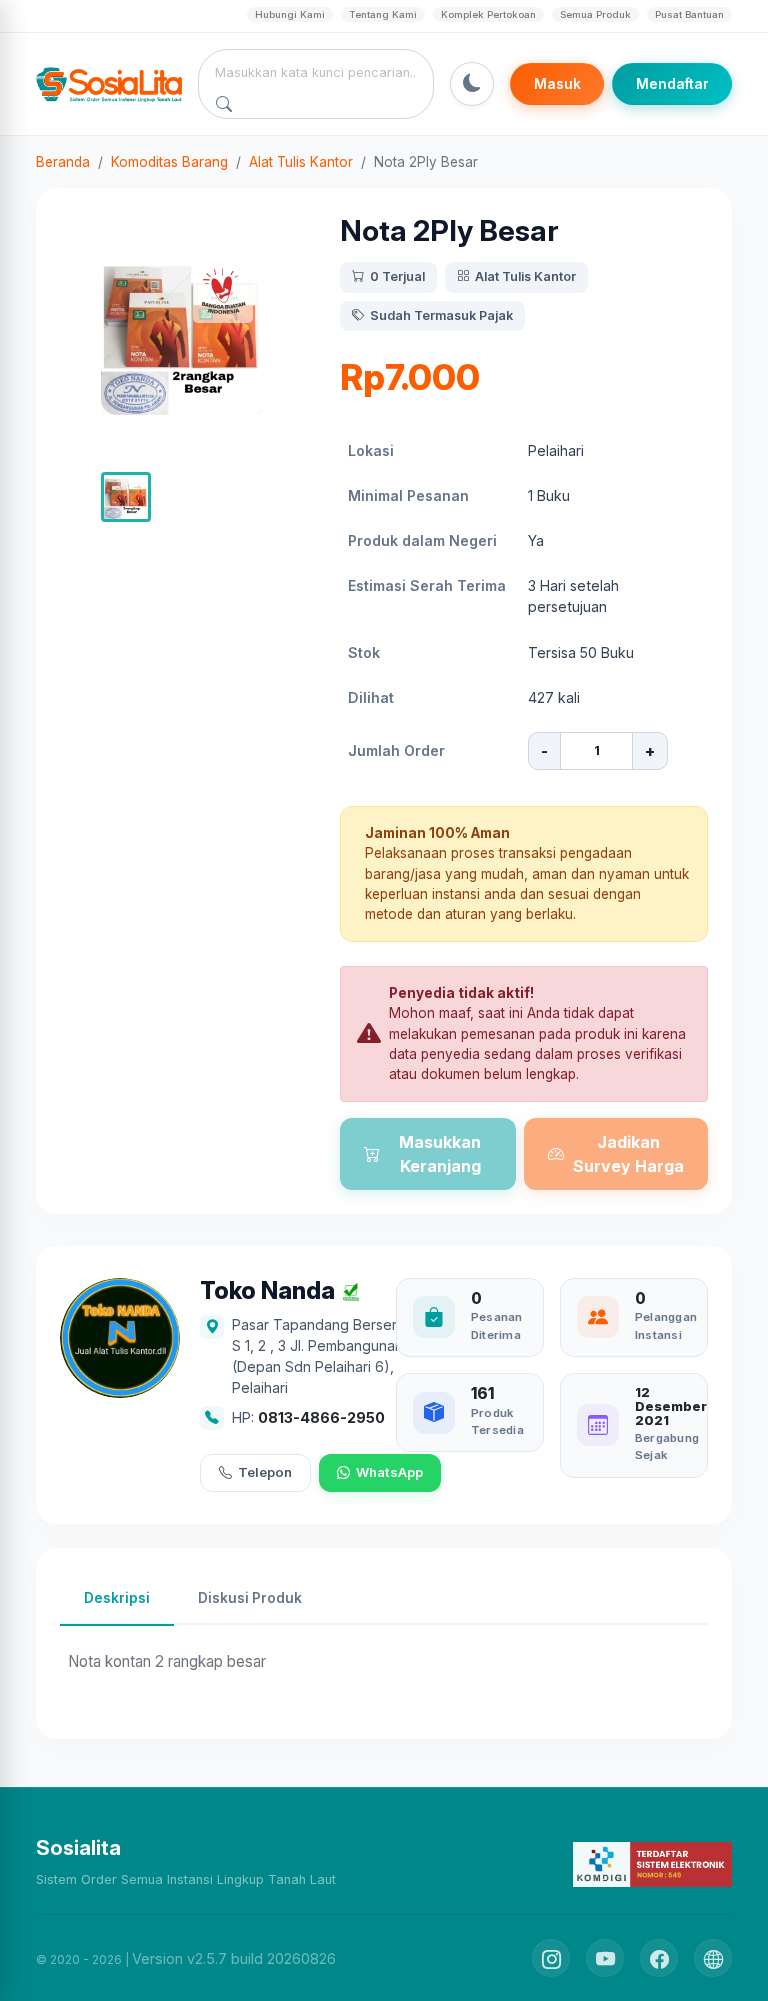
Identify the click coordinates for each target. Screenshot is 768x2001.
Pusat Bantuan (689, 14)
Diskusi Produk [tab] (250, 1598)
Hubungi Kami (290, 14)
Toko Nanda (267, 1291)
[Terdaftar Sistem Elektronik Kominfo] (652, 1863)
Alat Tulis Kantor (301, 162)
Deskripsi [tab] (117, 1598)
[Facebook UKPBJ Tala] (659, 1958)
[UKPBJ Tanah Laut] (713, 1958)
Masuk (557, 84)
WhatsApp (389, 1472)
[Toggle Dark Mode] (472, 84)
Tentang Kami (383, 14)
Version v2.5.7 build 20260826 (234, 1958)
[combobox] (316, 72)
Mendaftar (672, 84)
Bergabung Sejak (667, 1446)
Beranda (63, 162)
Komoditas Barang (169, 162)
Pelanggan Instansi (666, 1325)
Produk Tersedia (497, 1421)
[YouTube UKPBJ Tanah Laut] (605, 1958)
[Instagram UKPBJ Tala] (551, 1958)
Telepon (265, 1472)
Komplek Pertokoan (488, 14)
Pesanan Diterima (497, 1325)
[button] (126, 497)
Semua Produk (595, 14)
